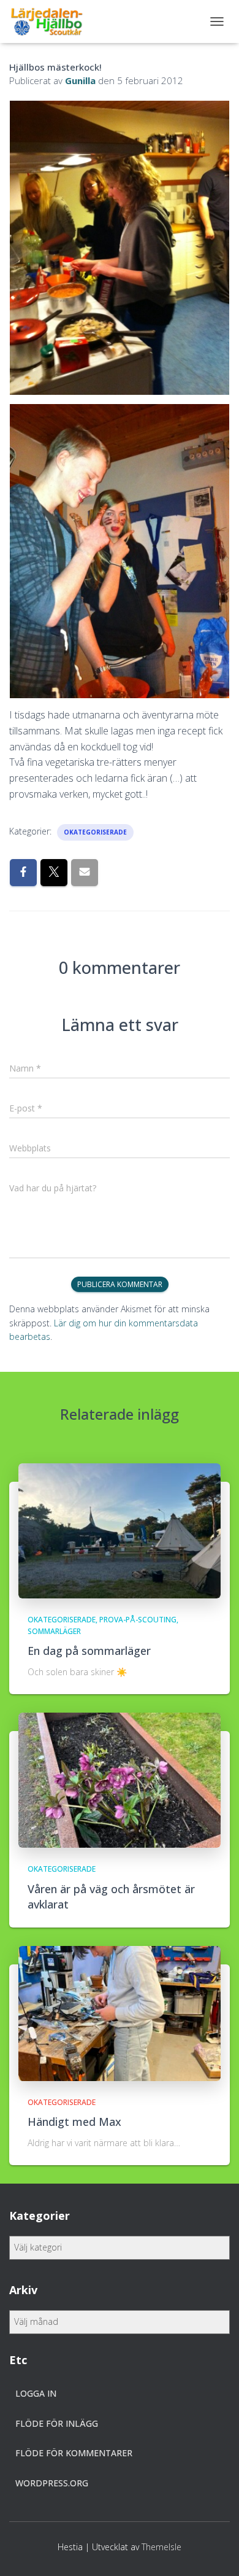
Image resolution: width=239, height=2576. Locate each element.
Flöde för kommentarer (74, 2453)
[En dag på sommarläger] (120, 1529)
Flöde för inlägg (57, 2423)
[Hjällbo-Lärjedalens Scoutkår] (51, 21)
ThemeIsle (161, 2547)
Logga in (36, 2393)
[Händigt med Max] (120, 2013)
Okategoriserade (95, 832)
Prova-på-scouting (138, 1620)
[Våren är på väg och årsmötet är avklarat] (120, 1779)
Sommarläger (54, 1631)
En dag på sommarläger (89, 1651)
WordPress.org (52, 2483)
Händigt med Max (74, 2122)
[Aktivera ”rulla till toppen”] (215, 2551)
